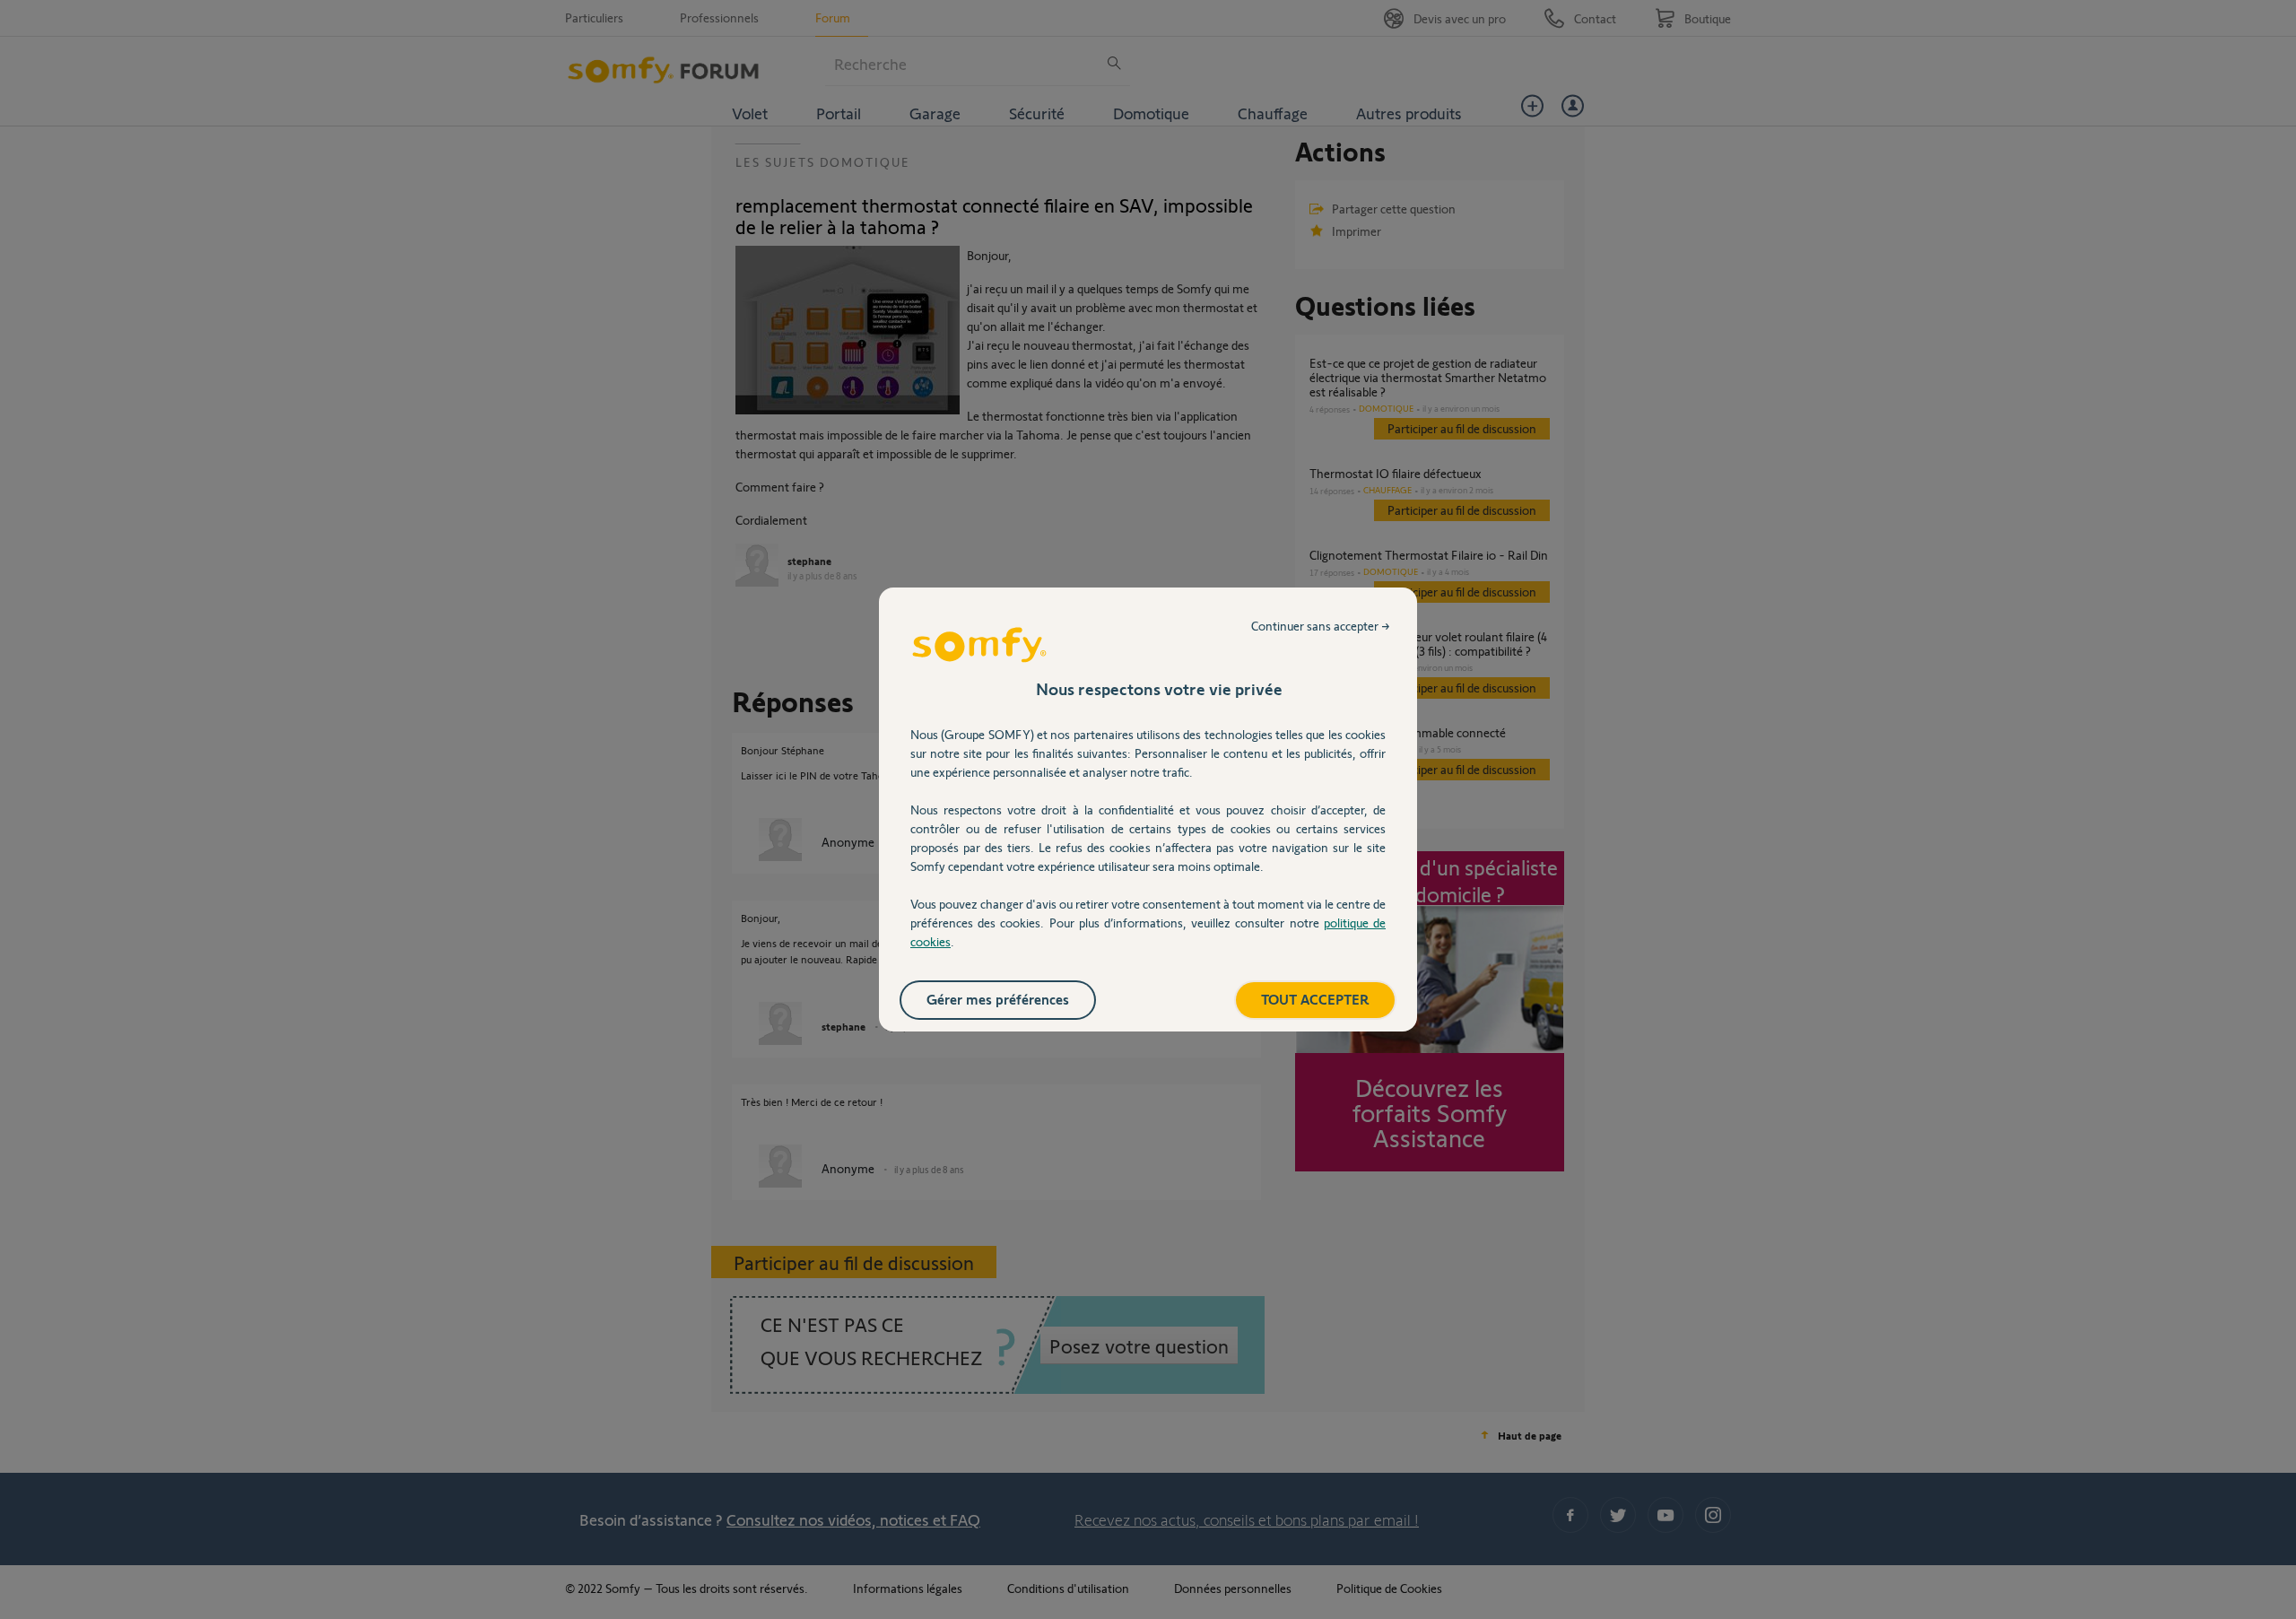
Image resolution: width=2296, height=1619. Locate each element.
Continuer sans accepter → (1321, 626)
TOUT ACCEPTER (1315, 999)
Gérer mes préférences (998, 999)
